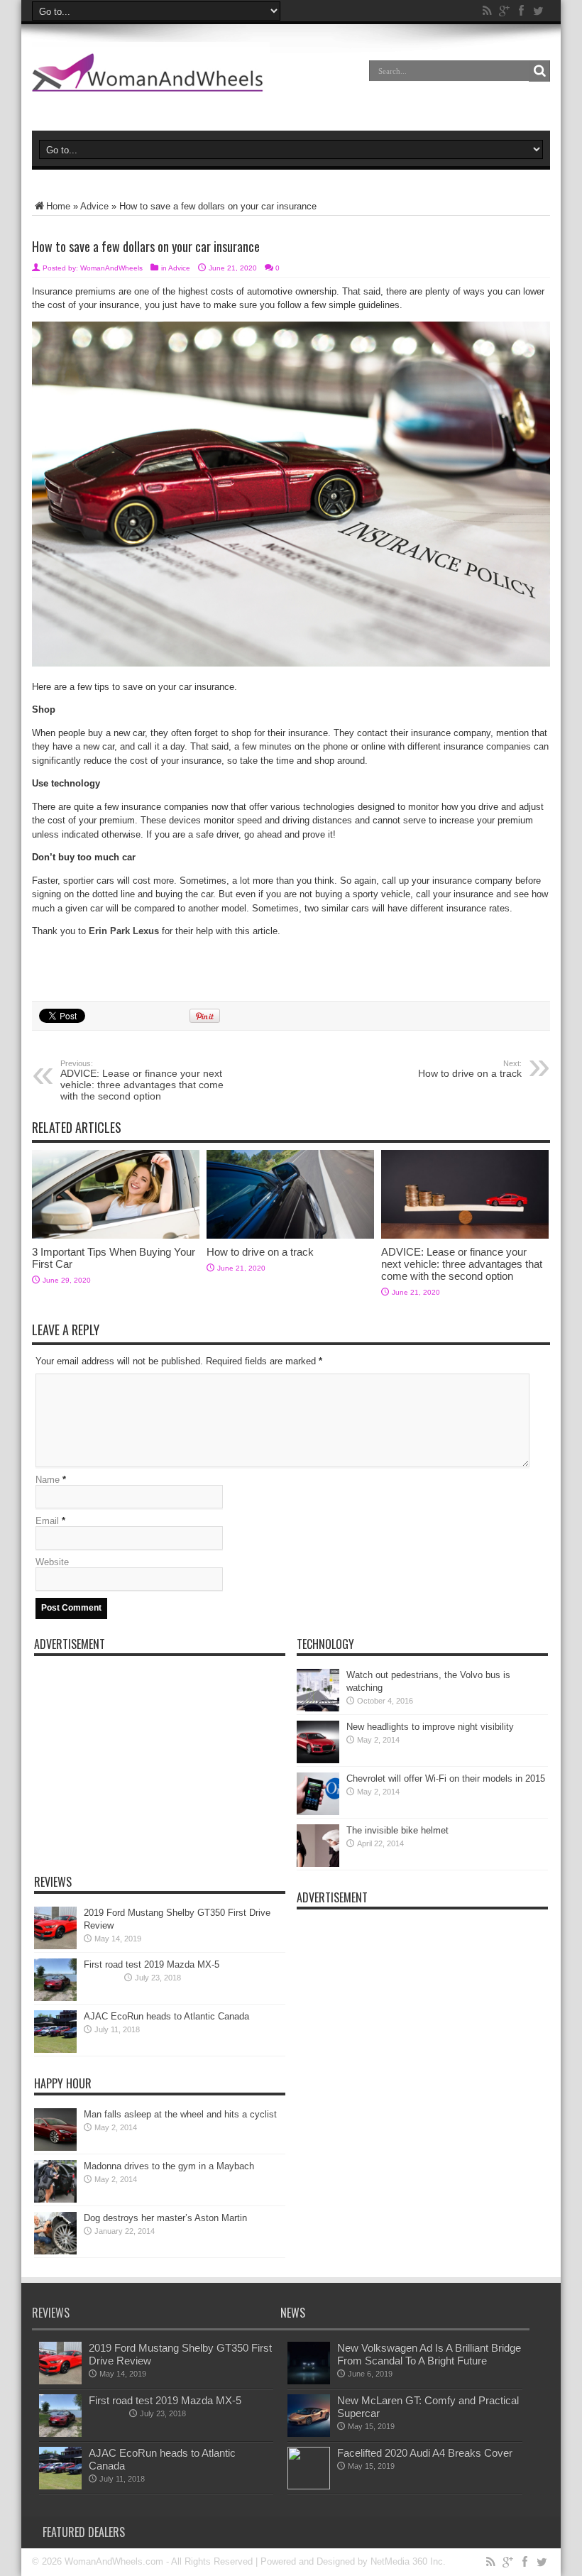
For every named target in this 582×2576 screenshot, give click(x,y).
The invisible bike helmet (397, 1830)
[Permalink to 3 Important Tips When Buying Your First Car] (116, 1235)
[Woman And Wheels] (151, 81)
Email (47, 1521)
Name (48, 1480)
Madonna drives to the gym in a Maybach (169, 2166)
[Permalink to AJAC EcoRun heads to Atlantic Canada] (55, 2050)
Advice (94, 206)
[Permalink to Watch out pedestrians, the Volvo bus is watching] (318, 1708)
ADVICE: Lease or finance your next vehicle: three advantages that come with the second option (142, 1080)
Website (52, 1562)
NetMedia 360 (399, 2561)
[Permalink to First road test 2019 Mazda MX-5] (55, 1998)
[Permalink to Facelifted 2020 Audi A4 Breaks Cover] (309, 2486)
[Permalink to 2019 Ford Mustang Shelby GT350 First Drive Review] (55, 1946)
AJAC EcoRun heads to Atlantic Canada (166, 2016)
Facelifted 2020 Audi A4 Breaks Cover (425, 2453)
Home (58, 206)
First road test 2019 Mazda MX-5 (152, 1964)
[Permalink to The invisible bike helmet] (318, 1864)
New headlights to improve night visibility (430, 1727)
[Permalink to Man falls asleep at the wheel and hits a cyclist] (55, 2148)
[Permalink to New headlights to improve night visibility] (318, 1760)
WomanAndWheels (111, 268)
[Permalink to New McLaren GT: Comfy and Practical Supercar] (309, 2434)
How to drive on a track (470, 1069)
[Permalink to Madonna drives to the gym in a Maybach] (55, 2199)
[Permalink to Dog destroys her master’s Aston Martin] (55, 2251)
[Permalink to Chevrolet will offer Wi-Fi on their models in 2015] (318, 1812)
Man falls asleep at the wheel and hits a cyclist (180, 2114)
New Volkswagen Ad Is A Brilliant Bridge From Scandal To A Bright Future (429, 2354)
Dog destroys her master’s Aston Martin (165, 2218)
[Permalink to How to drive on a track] (290, 1235)
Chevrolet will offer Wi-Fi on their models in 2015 (446, 1778)
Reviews (53, 1882)
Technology (325, 1644)
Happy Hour (63, 2083)
